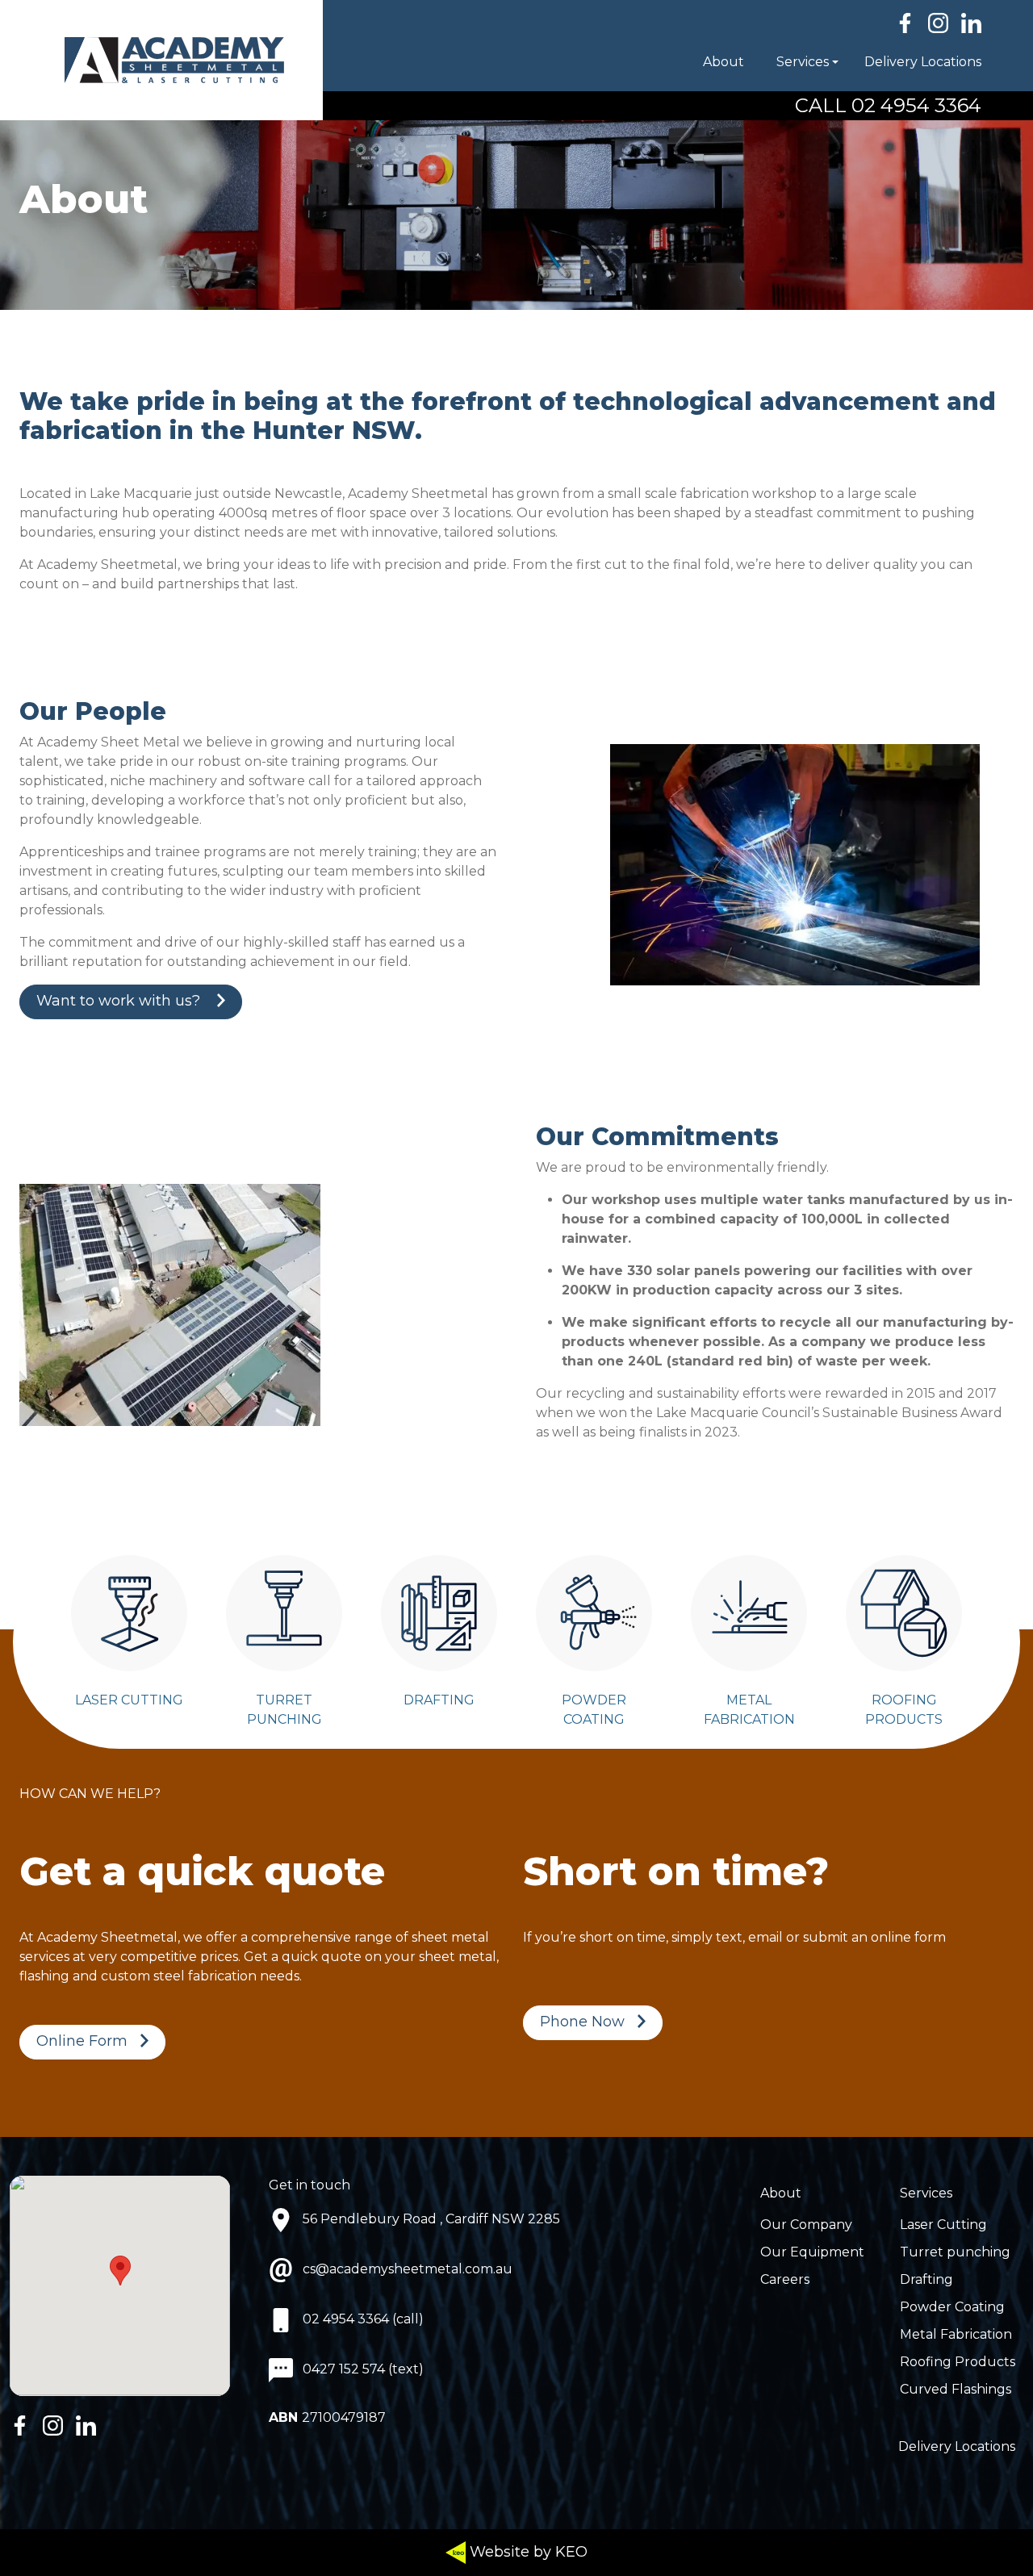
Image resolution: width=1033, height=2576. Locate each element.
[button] (760, 62)
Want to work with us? (120, 1001)
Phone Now (582, 2022)
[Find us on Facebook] (905, 23)
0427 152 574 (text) (363, 2369)
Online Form (82, 2041)
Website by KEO (527, 2552)
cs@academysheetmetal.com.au (408, 2269)
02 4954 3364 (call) (363, 2319)
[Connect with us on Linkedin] (971, 23)
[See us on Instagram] (938, 23)
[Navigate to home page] (161, 60)
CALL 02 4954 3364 (888, 105)
